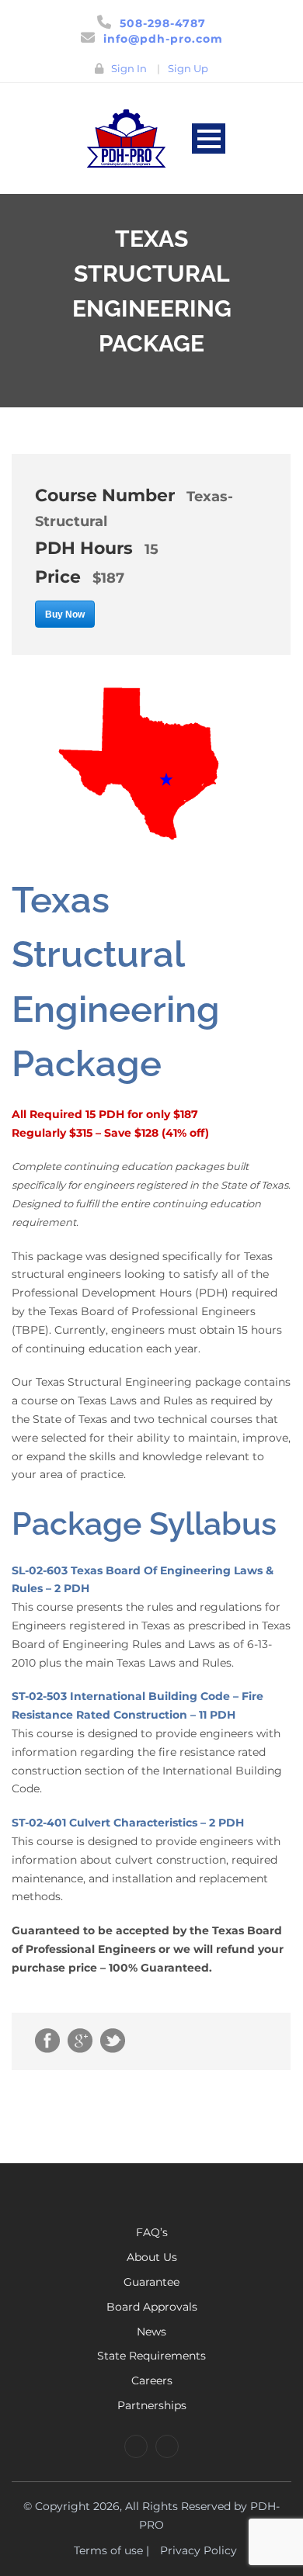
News (151, 2332)
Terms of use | (111, 2550)
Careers (152, 2380)
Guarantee (151, 2282)
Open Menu (209, 138)
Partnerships (152, 2405)
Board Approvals (152, 2307)
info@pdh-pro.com (163, 39)
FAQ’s (152, 2232)
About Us (152, 2257)
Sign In (129, 68)
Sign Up (188, 68)
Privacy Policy (199, 2550)
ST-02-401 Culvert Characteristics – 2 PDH (128, 1823)
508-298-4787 (163, 23)
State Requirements (151, 2356)
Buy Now (65, 615)
